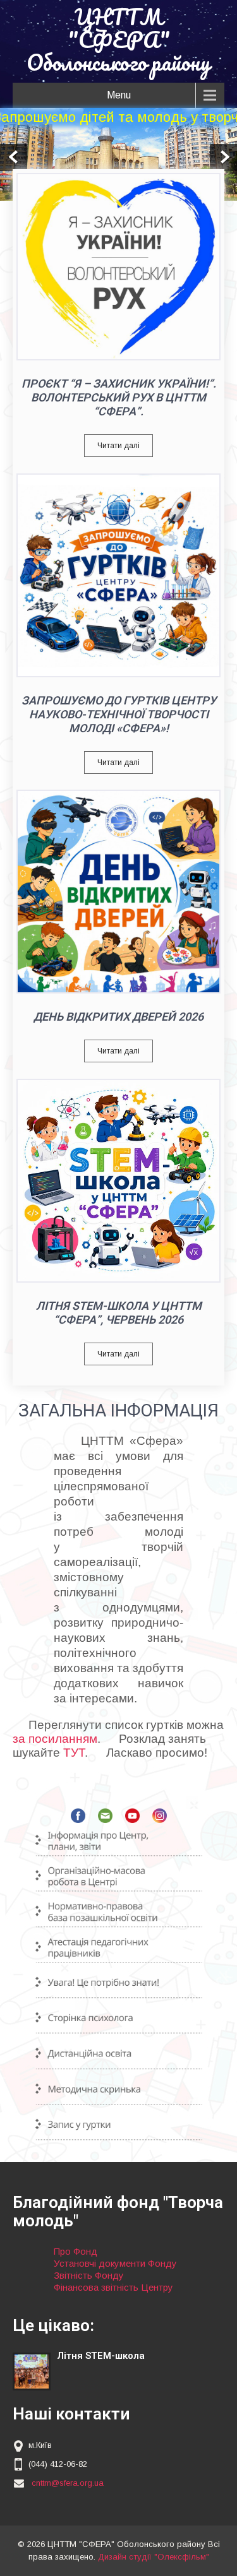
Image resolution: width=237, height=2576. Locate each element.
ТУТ (74, 1753)
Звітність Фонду (89, 2275)
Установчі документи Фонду (115, 2263)
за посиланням (55, 1739)
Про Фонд (76, 2251)
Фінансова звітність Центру (113, 2287)
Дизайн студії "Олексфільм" (154, 2557)
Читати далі (118, 446)
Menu (119, 95)
